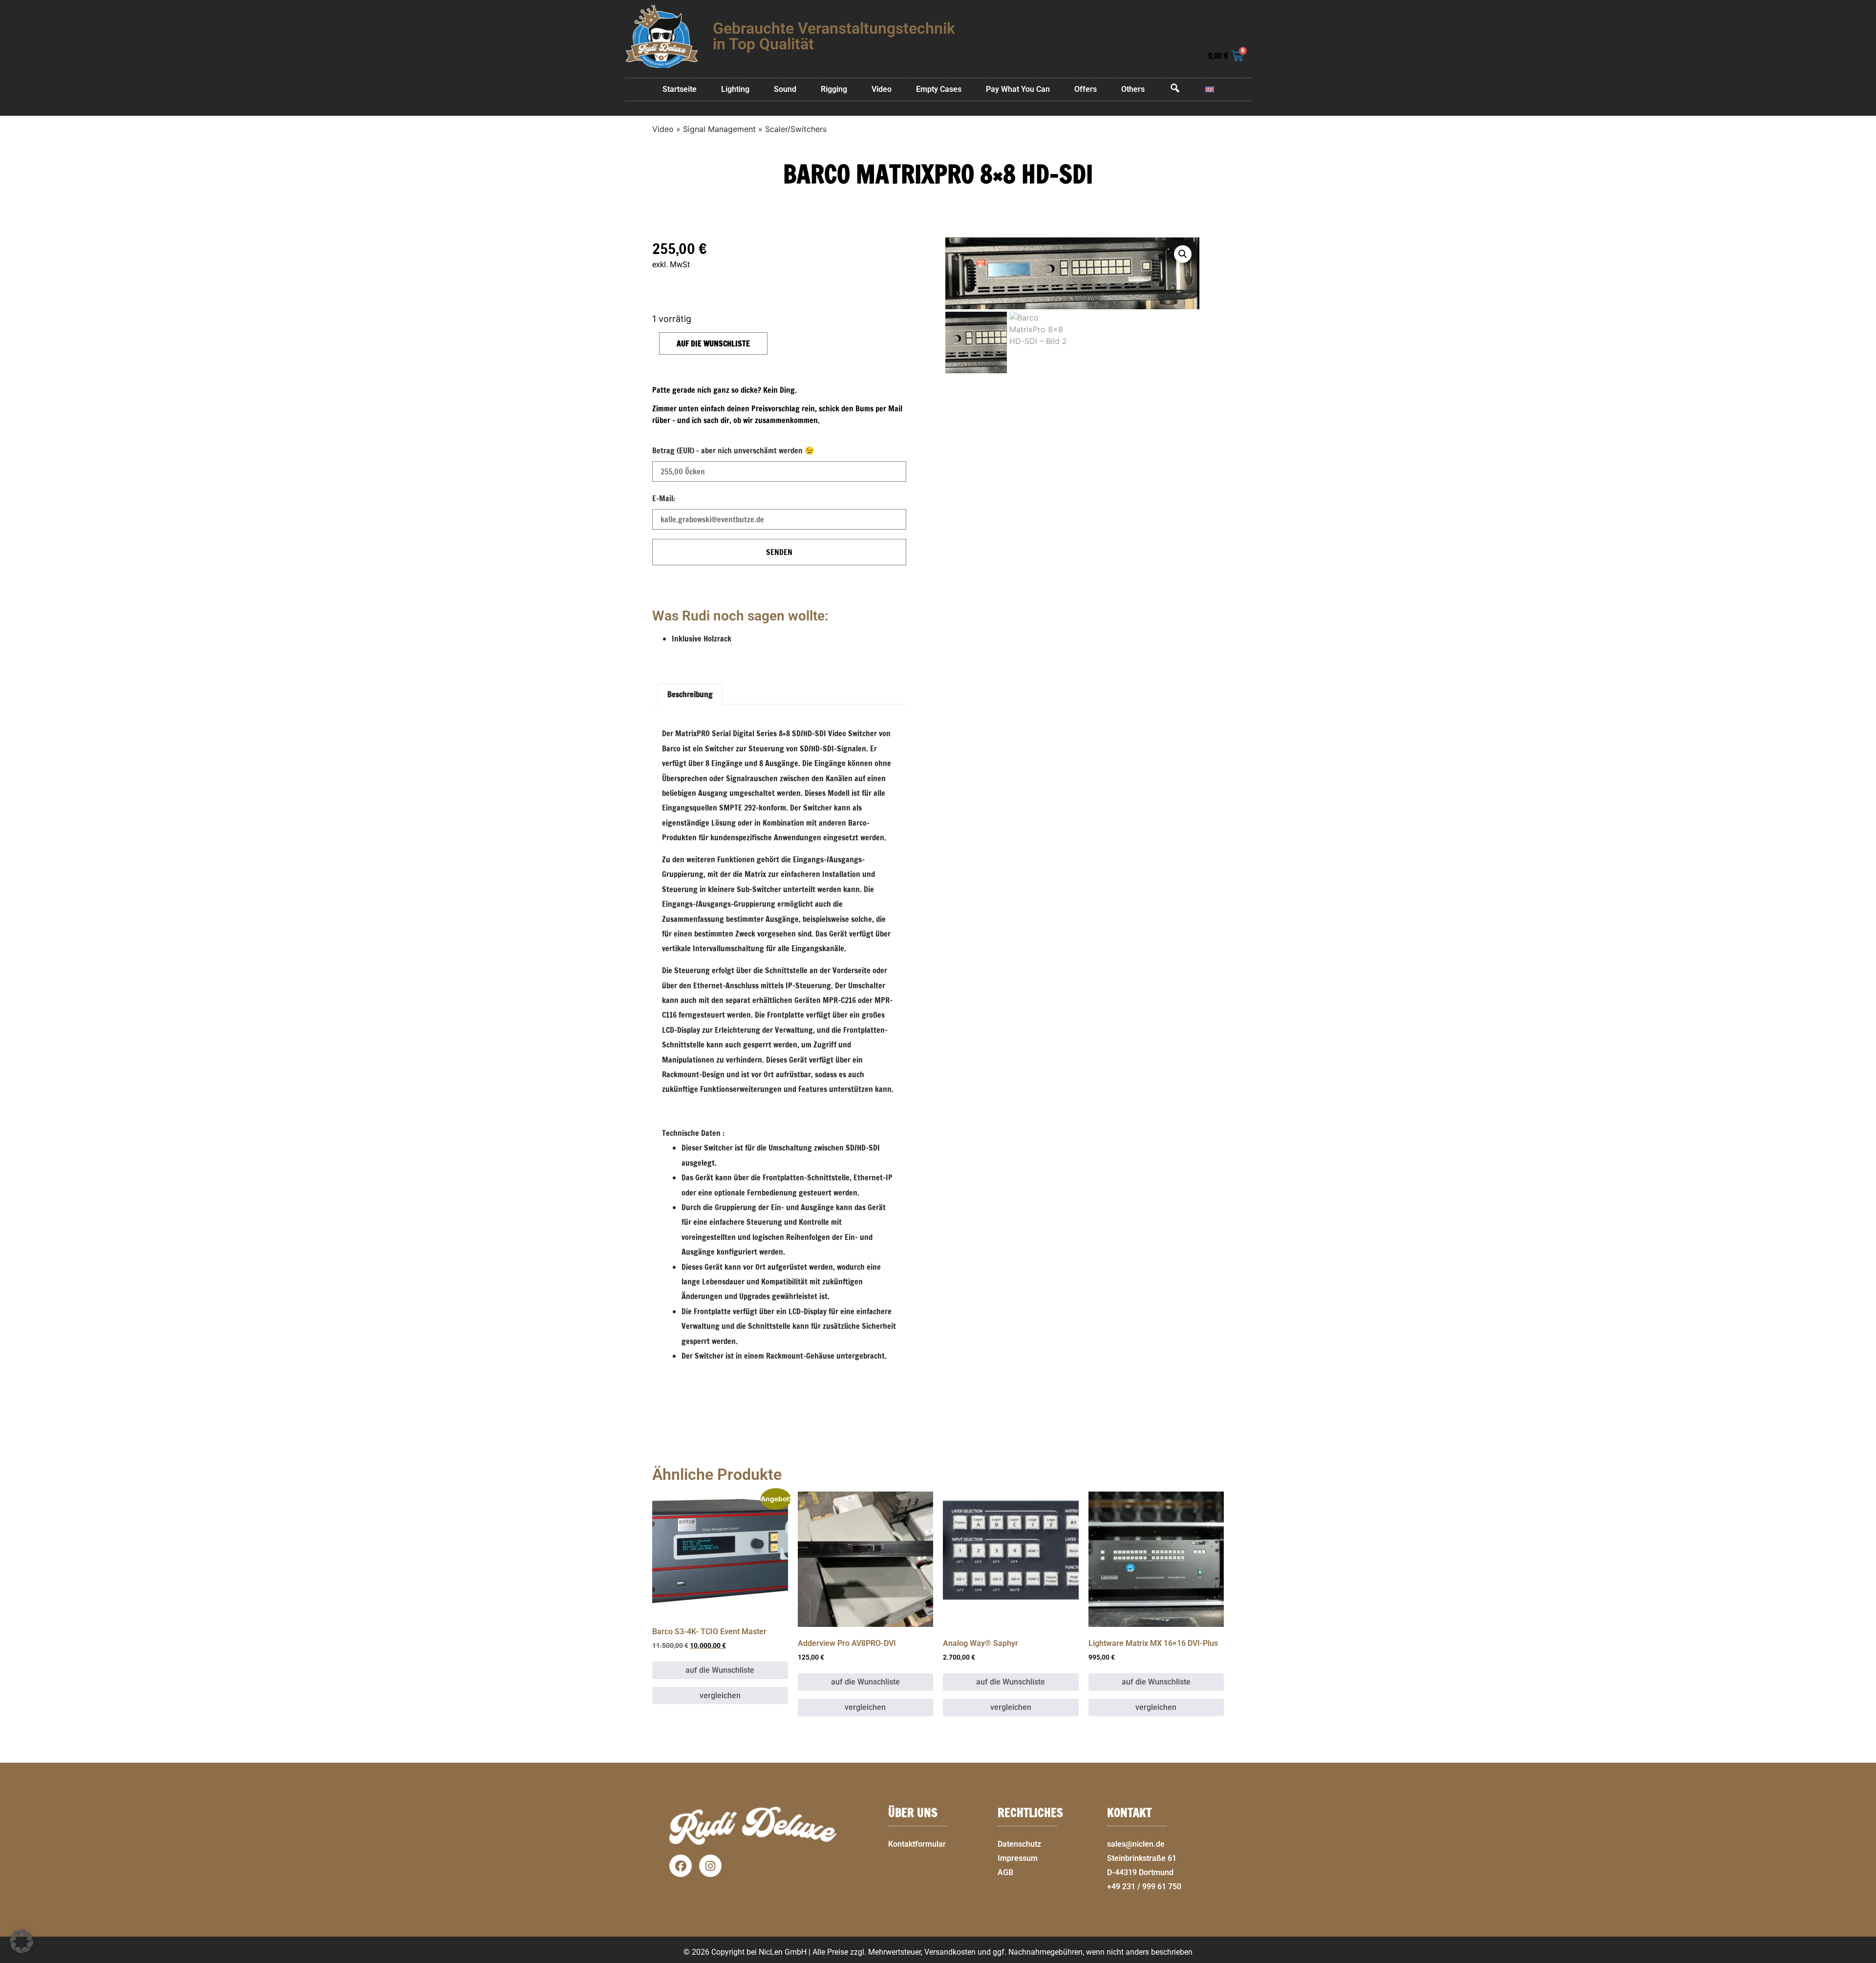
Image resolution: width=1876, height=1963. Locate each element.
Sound (785, 89)
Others (1133, 89)
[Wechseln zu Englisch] (1210, 89)
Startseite (680, 89)
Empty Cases (939, 89)
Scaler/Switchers (796, 129)
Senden (779, 552)
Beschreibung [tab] (690, 694)
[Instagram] (710, 1866)
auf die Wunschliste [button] (720, 1670)
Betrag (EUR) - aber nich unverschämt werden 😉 (733, 450)
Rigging (834, 89)
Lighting (735, 89)
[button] (1864, 1957)
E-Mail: (664, 498)
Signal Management (719, 129)
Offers (1086, 89)
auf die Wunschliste (713, 343)
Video (882, 89)
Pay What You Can (1018, 89)
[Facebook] (681, 1866)
